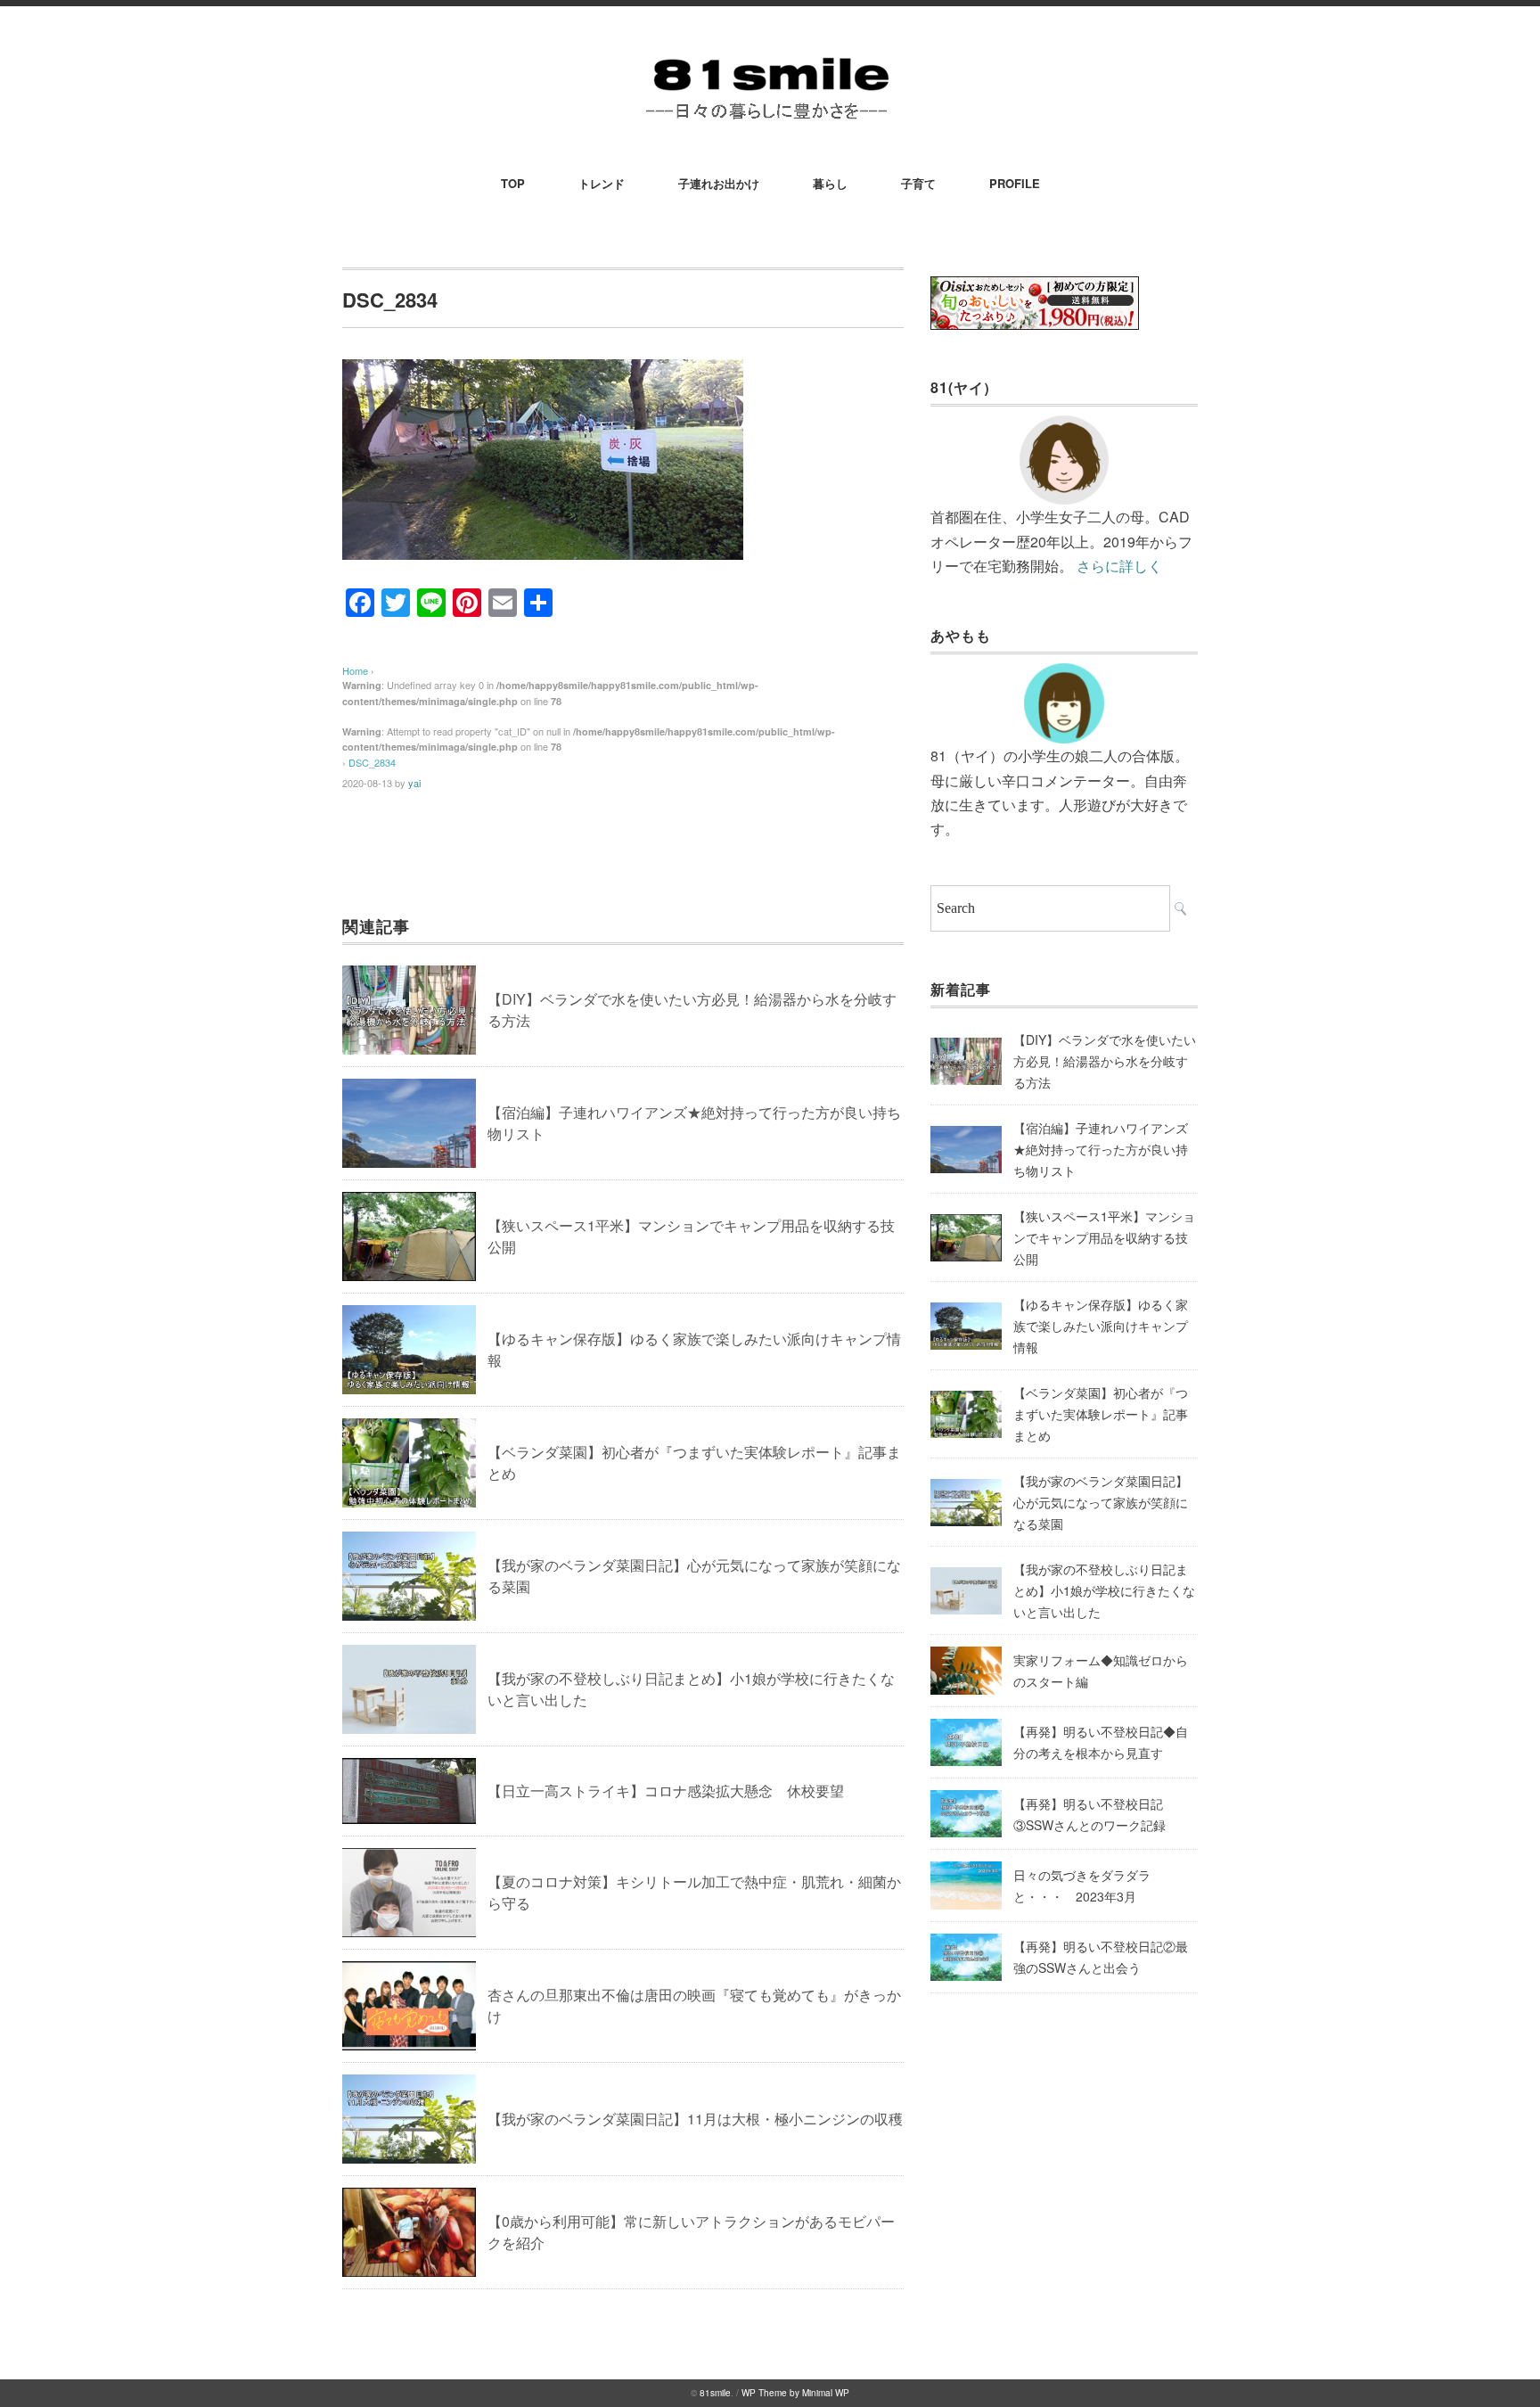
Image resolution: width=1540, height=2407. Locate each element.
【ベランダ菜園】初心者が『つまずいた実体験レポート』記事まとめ (1101, 1414)
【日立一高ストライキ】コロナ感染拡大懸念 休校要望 (666, 1791)
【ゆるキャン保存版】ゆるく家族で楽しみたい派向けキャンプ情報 (1101, 1326)
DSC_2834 (372, 762)
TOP (513, 183)
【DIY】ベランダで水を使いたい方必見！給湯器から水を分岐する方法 (1105, 1061)
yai (414, 783)
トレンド (602, 183)
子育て (918, 183)
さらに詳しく (1119, 566)
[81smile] (770, 55)
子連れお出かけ (719, 183)
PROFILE (1015, 183)
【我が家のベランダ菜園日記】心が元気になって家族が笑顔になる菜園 (1101, 1502)
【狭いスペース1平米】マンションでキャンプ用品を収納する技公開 (1104, 1237)
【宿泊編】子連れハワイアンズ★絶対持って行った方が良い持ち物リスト (1101, 1149)
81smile (715, 2393)
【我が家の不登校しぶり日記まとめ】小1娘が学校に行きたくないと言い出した (1104, 1590)
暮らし (830, 183)
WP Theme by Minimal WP (795, 2393)
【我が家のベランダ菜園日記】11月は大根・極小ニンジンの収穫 (695, 2119)
